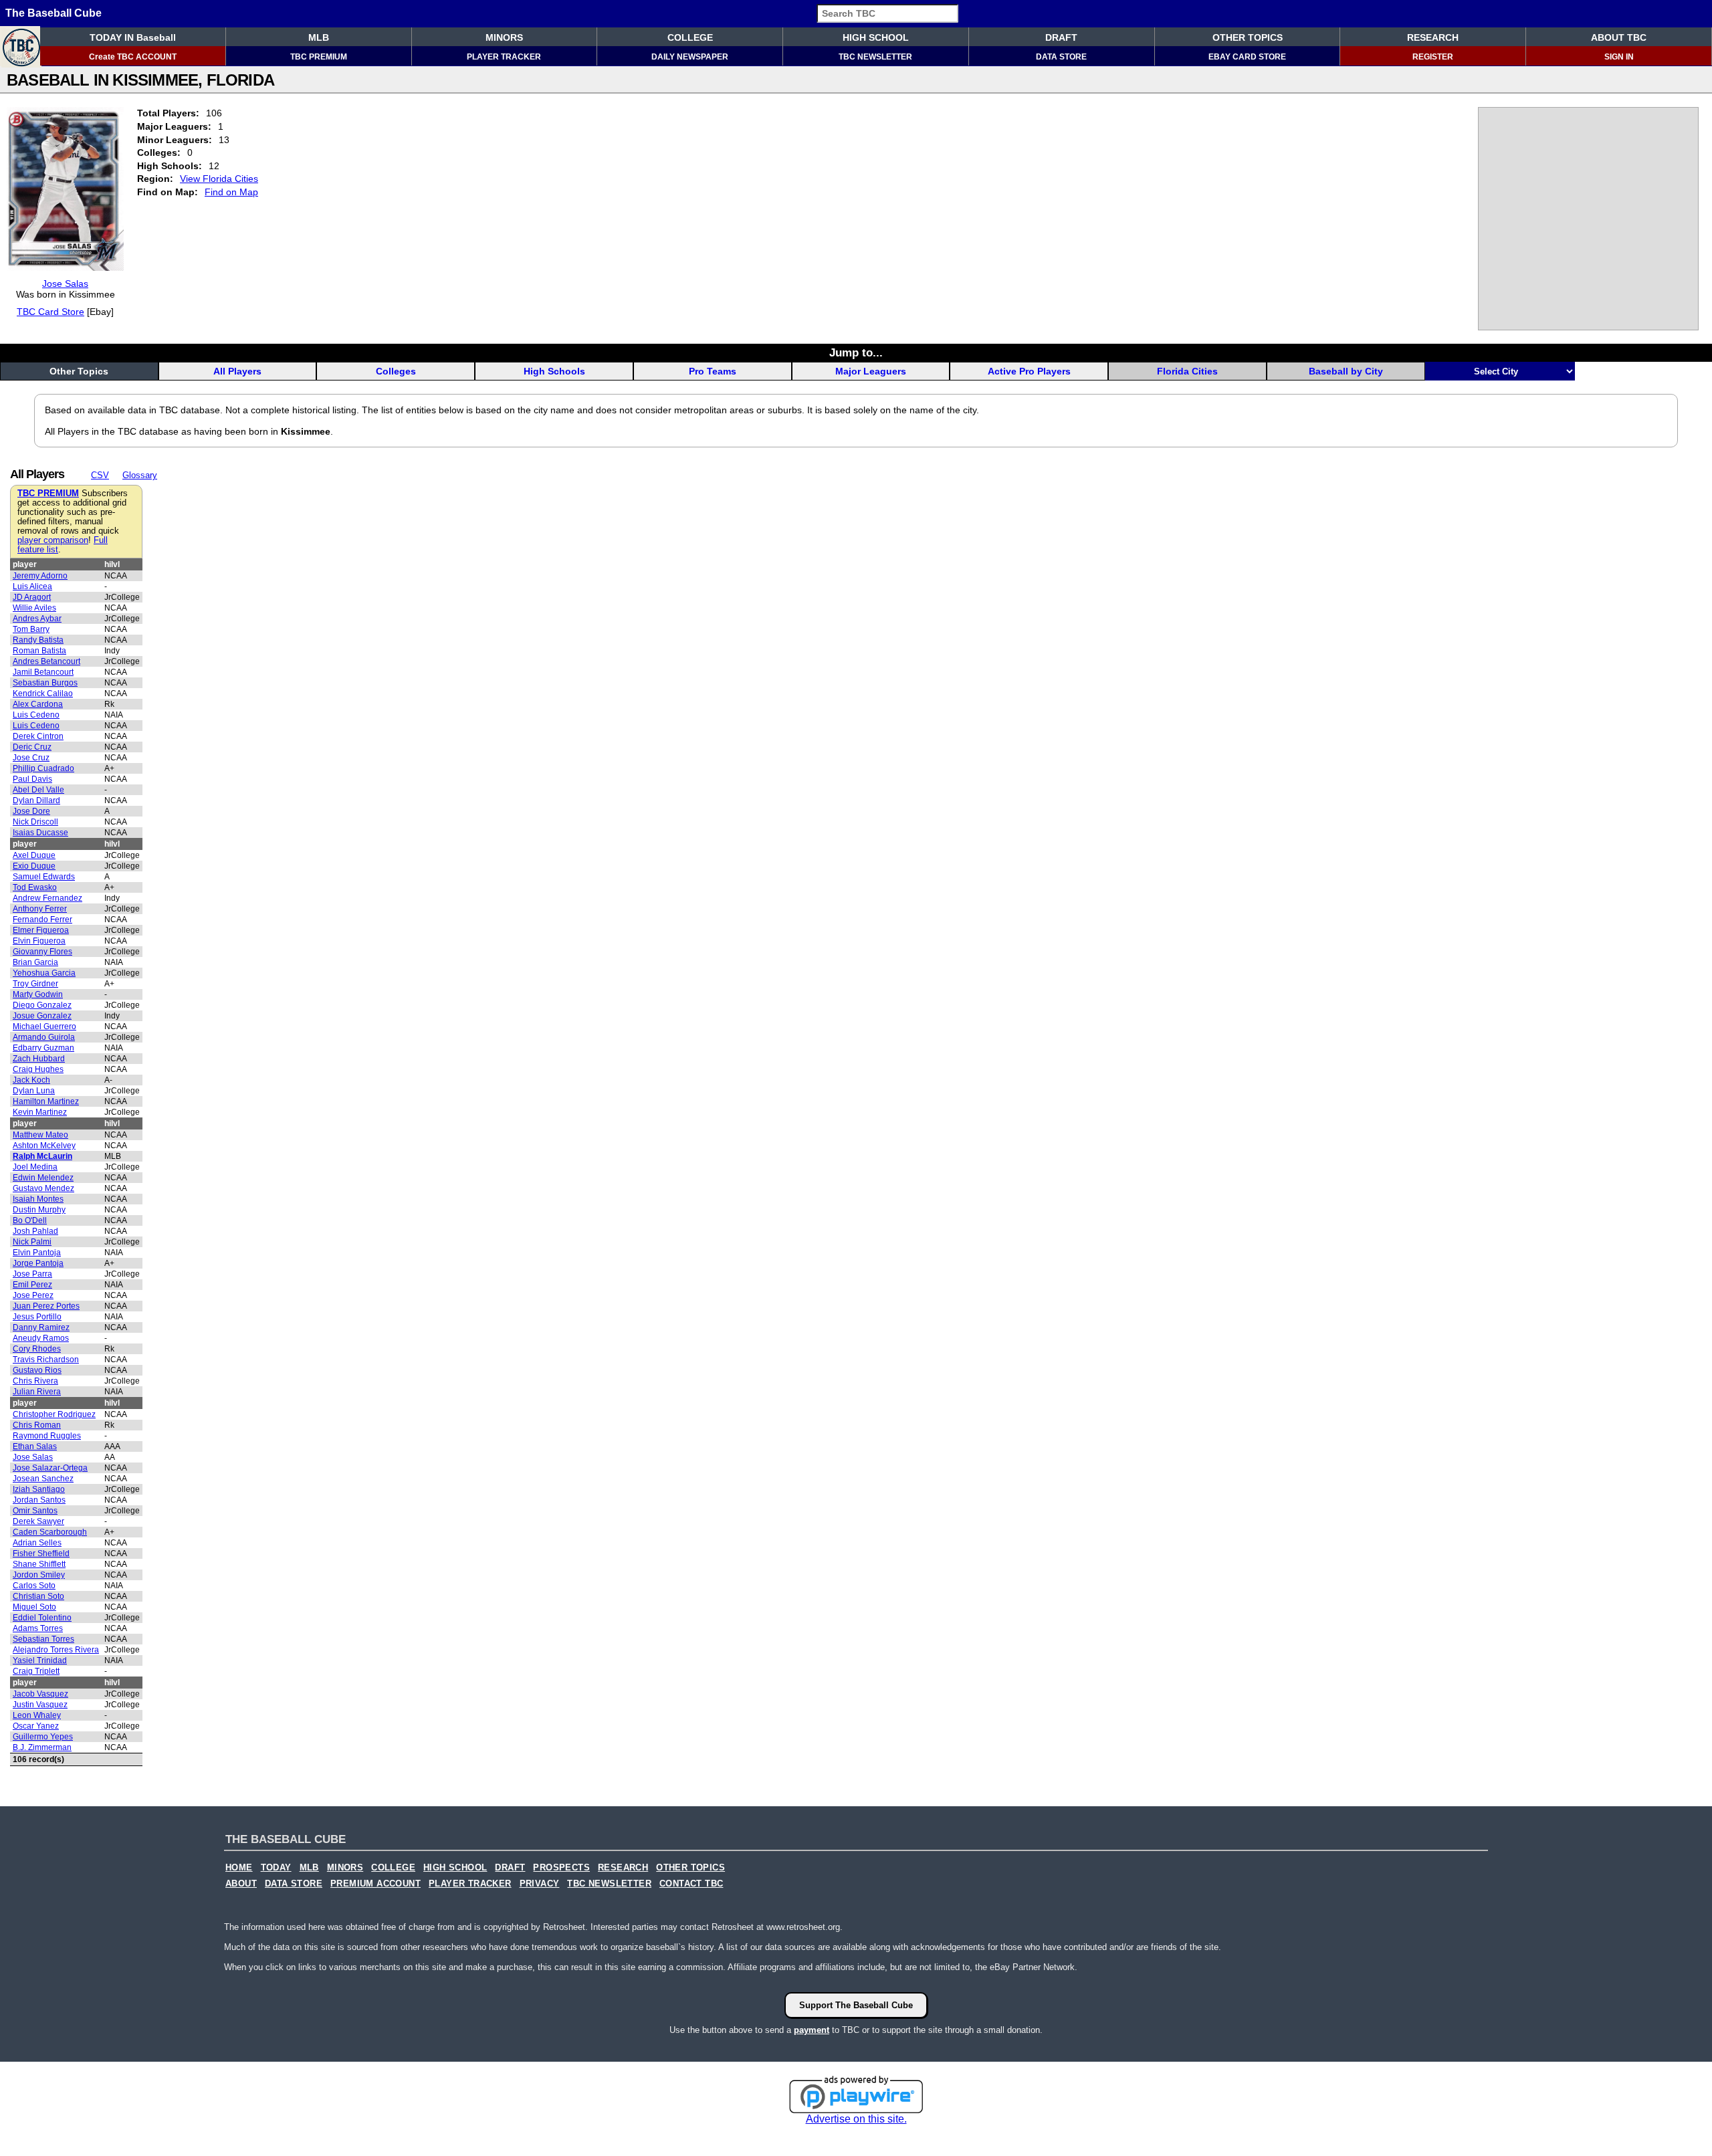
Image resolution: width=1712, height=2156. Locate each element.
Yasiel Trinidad (40, 1660)
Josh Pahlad (35, 1231)
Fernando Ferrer (42, 920)
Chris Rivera (35, 1381)
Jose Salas (65, 284)
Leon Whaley (37, 1715)
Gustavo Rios (37, 1370)
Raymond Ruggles (47, 1436)
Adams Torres (38, 1628)
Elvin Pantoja (37, 1253)
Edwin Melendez (43, 1178)
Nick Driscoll (35, 822)
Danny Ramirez (41, 1327)
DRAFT (1061, 37)
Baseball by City (1346, 371)
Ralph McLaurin (42, 1156)
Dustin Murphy (39, 1210)
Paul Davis (32, 779)
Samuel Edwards (44, 877)
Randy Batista (38, 640)
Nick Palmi (32, 1242)
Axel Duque (34, 855)
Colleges (396, 371)
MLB (319, 37)
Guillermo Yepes (43, 1737)
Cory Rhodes (37, 1349)
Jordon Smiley (39, 1575)
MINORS (504, 37)
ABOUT (241, 1884)
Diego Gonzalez (42, 1005)
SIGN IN (1619, 57)
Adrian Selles (37, 1543)
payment (812, 2030)
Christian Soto (38, 1596)
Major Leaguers (871, 371)
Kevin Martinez (40, 1112)
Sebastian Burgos (45, 683)
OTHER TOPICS (1248, 37)
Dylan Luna (34, 1091)
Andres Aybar (37, 619)
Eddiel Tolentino (42, 1618)
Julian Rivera (37, 1392)
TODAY (276, 1868)
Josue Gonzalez (42, 1016)
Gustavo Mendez (43, 1188)
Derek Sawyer (38, 1521)
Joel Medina (35, 1167)
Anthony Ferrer (40, 909)
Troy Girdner (35, 984)
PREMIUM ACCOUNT (376, 1884)
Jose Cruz (31, 758)
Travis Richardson (46, 1360)
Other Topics (79, 371)
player (25, 564)
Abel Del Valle (38, 790)
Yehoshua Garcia (44, 973)
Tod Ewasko (35, 887)
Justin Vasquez (40, 1705)
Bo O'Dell (30, 1220)
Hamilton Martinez (46, 1101)
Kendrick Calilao (43, 693)
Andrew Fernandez (47, 898)
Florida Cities (1187, 371)
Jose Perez (33, 1295)
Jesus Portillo (37, 1317)
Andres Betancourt (46, 661)
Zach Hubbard (39, 1059)
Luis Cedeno (36, 715)
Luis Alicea (32, 586)
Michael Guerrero (44, 1027)
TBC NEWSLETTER (875, 57)
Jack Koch (31, 1080)
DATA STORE (1061, 57)
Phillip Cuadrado (43, 768)
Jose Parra (32, 1274)
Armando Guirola (44, 1037)
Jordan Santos (39, 1500)
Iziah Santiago (39, 1489)
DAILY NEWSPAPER (690, 57)
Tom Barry (31, 629)
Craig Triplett (36, 1671)
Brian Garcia (35, 962)
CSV (100, 475)
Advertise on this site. (856, 2119)
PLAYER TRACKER (504, 57)
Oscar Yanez (36, 1726)
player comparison (53, 540)
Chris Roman (37, 1425)
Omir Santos (35, 1511)
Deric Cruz (32, 747)
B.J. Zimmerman (42, 1747)
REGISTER (1433, 57)
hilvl (112, 564)
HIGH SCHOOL (876, 37)
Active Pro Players (1029, 371)
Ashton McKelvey (44, 1146)
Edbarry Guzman (43, 1048)
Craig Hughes (38, 1069)
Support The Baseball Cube (856, 2005)
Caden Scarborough (50, 1532)
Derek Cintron (38, 736)
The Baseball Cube (53, 13)
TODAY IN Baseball (133, 37)
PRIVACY (540, 1884)
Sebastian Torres (43, 1639)
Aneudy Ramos (41, 1338)
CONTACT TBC (691, 1884)
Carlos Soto (34, 1586)
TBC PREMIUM (319, 57)
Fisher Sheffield (41, 1553)
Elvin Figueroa (39, 941)
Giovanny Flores (42, 952)
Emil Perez (32, 1285)
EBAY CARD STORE (1247, 57)
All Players (237, 371)
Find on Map (231, 192)
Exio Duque (34, 866)
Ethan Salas (35, 1446)
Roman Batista (39, 651)
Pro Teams (713, 371)
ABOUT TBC (1619, 37)
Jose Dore (31, 811)
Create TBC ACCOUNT (133, 57)
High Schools (554, 371)
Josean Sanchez (43, 1479)
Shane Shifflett (39, 1564)
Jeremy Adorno (40, 576)
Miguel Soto (34, 1607)
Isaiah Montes (38, 1199)
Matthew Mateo (40, 1135)
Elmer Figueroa (41, 930)
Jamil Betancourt (43, 672)
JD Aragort (32, 597)
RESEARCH (1433, 37)
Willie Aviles (34, 608)
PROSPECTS (561, 1868)
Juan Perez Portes (46, 1306)
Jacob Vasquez (40, 1694)
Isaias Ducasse (40, 833)
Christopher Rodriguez (54, 1414)
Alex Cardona (38, 704)
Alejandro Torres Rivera (56, 1650)
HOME (239, 1868)
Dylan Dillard (36, 800)
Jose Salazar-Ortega (50, 1468)
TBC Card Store (50, 312)
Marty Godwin (38, 994)
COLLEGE (690, 37)
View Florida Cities (219, 179)
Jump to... (856, 352)
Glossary (140, 475)
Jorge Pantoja (38, 1263)
